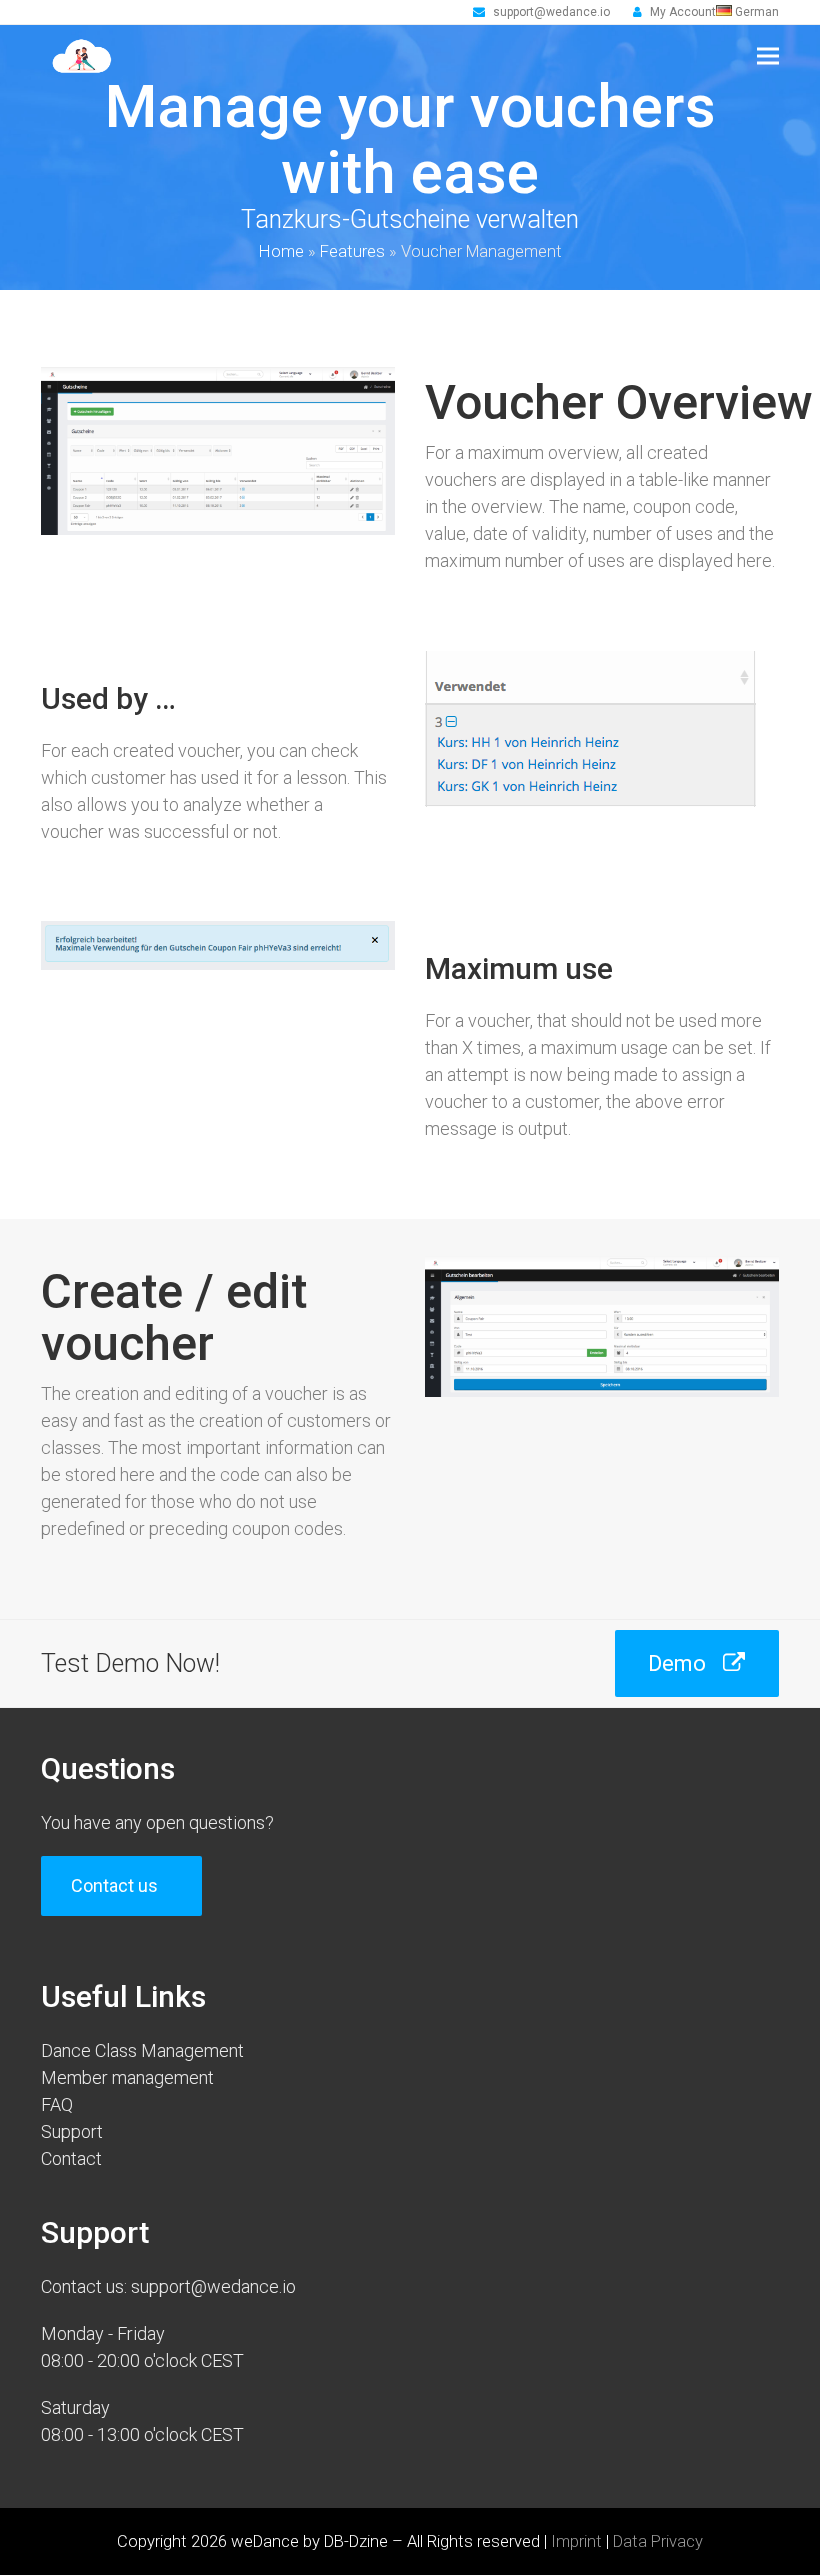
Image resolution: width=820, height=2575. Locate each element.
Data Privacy (658, 2541)
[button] (768, 56)
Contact (71, 2158)
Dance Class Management (142, 2050)
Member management (127, 2077)
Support (72, 2131)
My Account (683, 12)
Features (352, 251)
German (755, 12)
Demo (677, 1663)
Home (281, 251)
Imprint (576, 2541)
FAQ (57, 2104)
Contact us (114, 1885)
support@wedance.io (551, 12)
